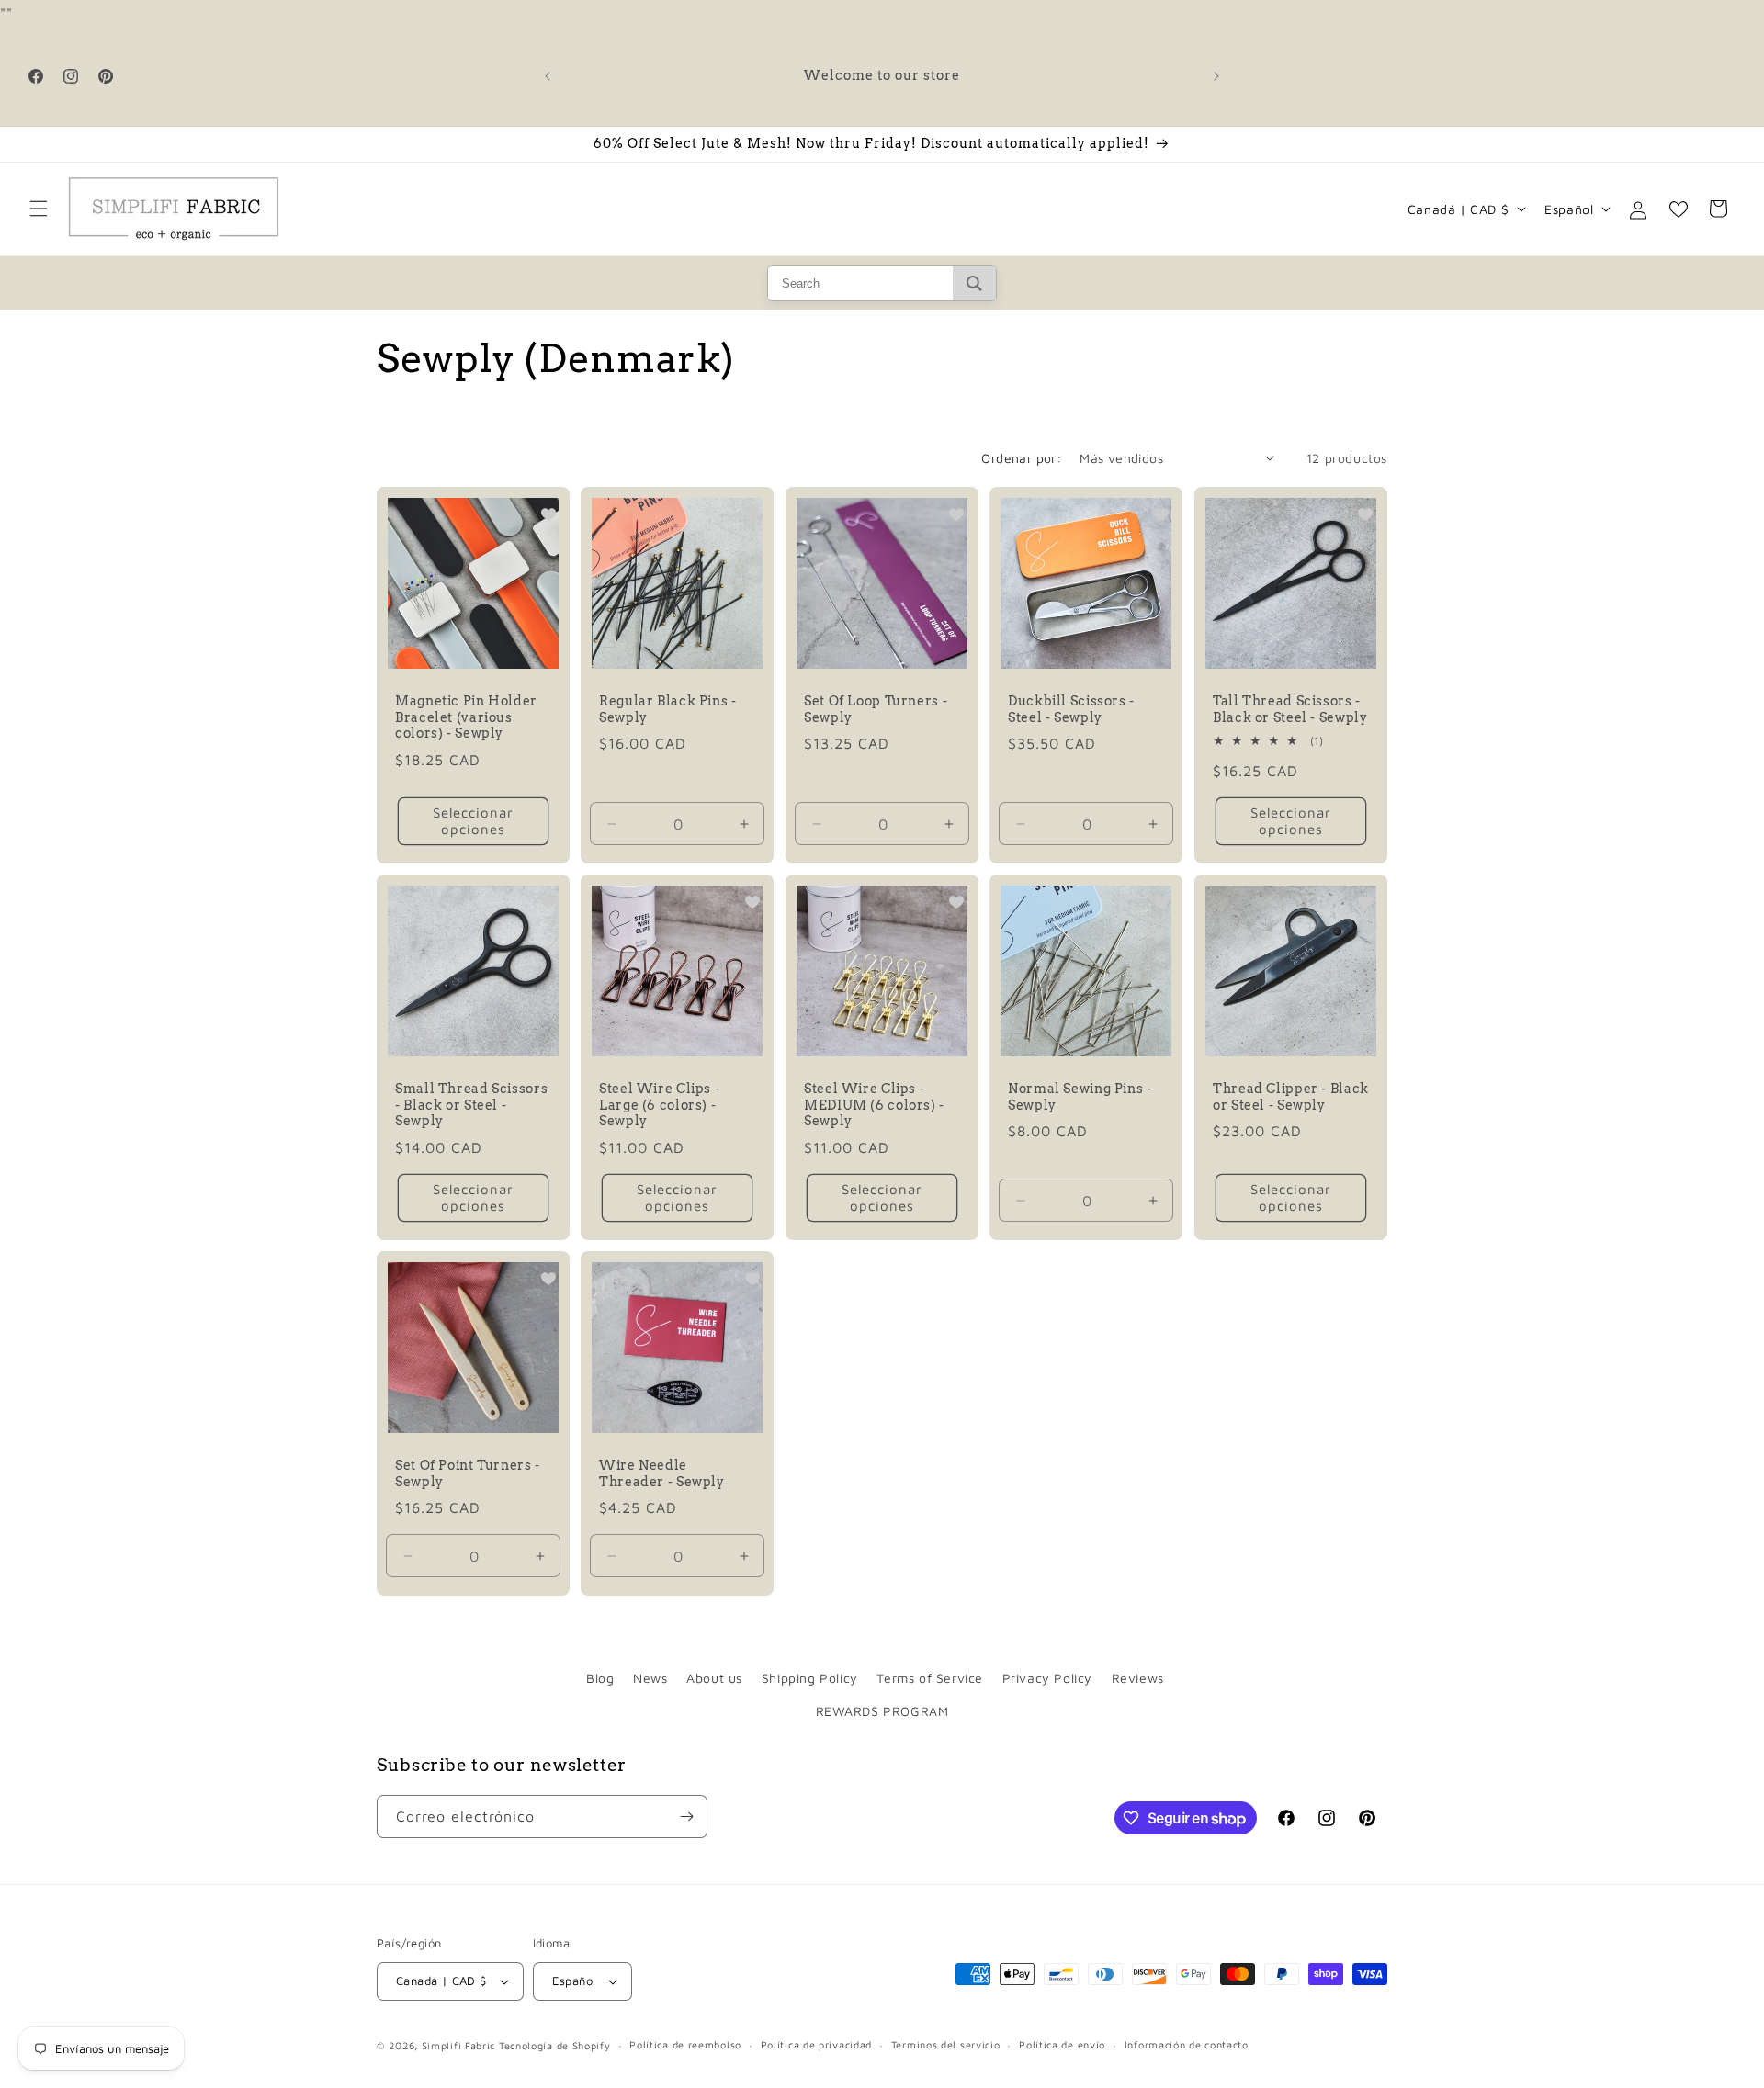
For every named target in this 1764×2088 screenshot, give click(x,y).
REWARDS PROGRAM (882, 1711)
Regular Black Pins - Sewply (668, 709)
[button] (39, 209)
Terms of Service (930, 1678)
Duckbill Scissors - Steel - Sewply (1071, 709)
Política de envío (1062, 2044)
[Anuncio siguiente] (1216, 76)
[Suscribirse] (686, 1817)
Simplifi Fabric (459, 2045)
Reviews (1138, 1678)
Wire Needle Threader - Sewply (662, 1473)
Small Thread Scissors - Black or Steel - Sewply (471, 1105)
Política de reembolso (685, 2044)
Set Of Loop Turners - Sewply (876, 709)
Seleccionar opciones (473, 821)
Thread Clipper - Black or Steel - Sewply (1291, 1097)
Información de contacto (1187, 2044)
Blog (600, 1678)
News (650, 1678)
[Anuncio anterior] (548, 76)
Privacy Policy (1047, 1678)
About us (714, 1678)
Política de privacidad (816, 2044)
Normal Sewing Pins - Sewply (1080, 1097)
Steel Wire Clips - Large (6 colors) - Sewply (659, 1105)
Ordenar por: (1021, 458)
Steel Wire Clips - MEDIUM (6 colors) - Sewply (874, 1105)
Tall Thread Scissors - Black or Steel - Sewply (1290, 709)
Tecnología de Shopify (555, 2045)
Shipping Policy (810, 1678)
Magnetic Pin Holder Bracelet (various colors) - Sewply (466, 717)
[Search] (974, 283)
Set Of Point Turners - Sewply (468, 1473)
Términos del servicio (946, 2044)
